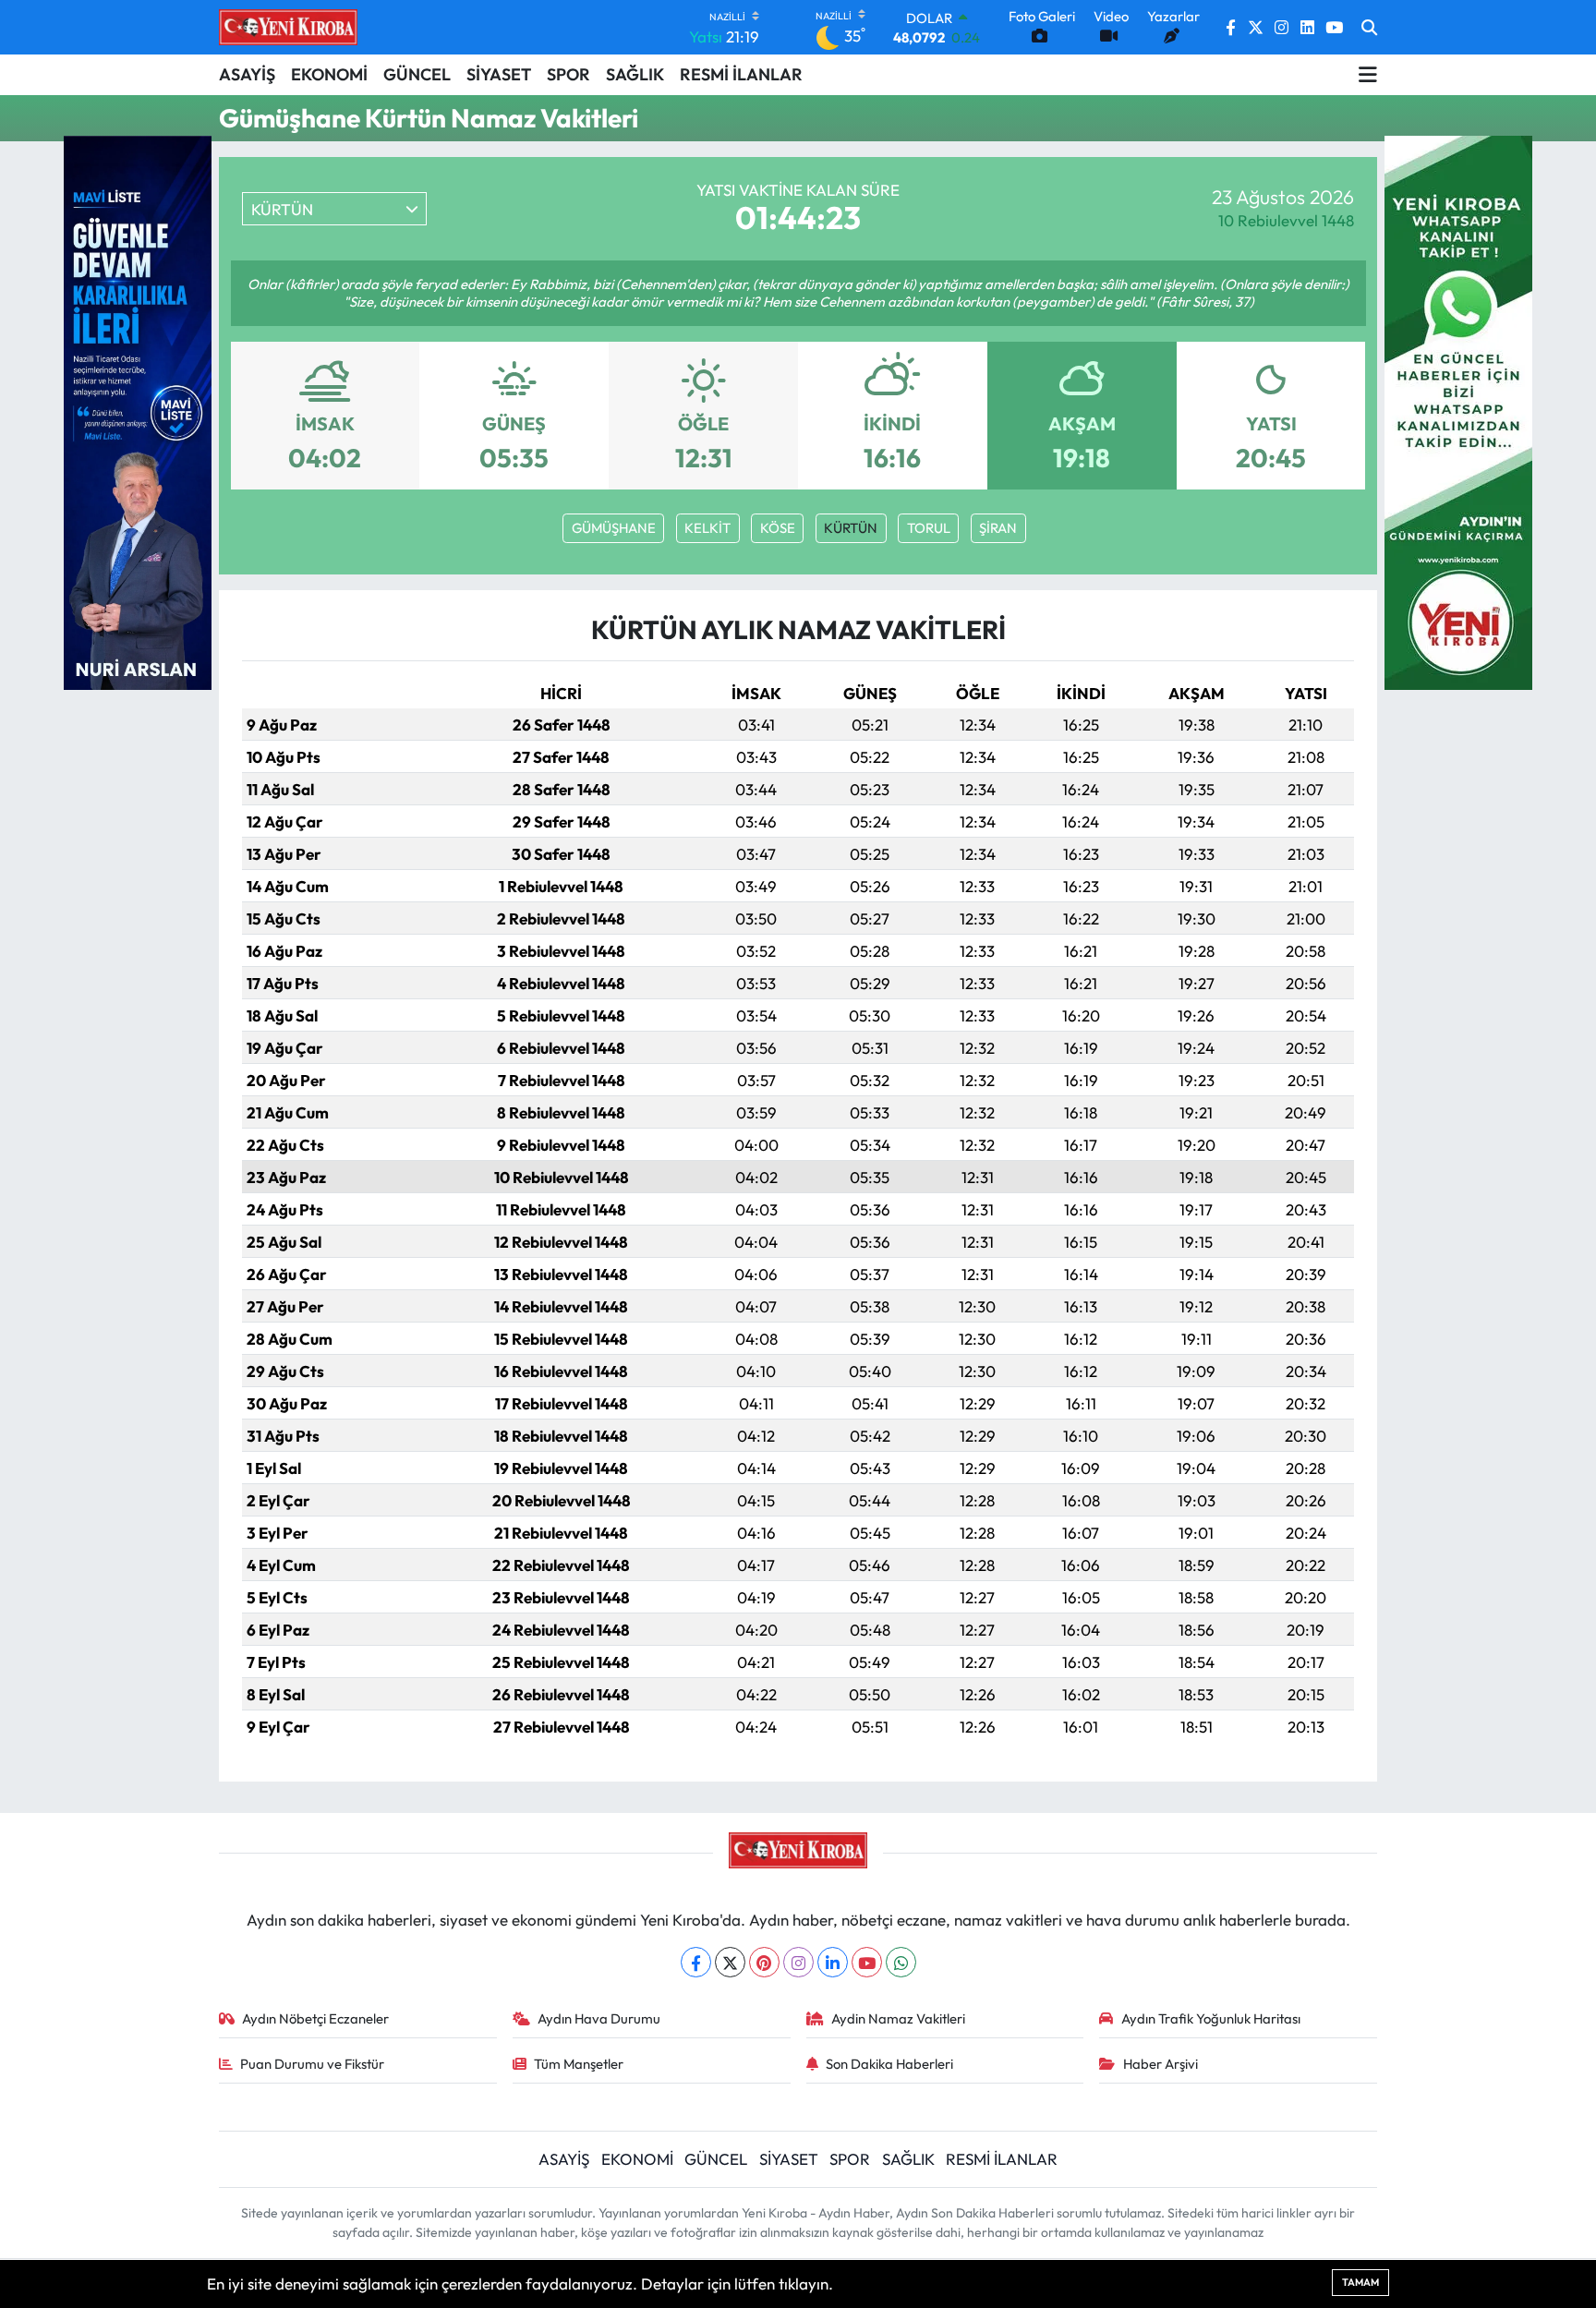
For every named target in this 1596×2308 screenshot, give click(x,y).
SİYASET (499, 74)
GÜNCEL (417, 74)
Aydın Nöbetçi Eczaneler (315, 2018)
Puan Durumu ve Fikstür (312, 2064)
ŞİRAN (998, 528)
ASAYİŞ (247, 74)
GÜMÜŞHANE (614, 528)
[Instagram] (798, 1962)
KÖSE (778, 528)
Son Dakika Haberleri (889, 2064)
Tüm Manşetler (579, 2064)
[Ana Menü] (1368, 75)
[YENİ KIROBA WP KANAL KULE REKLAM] (1458, 411)
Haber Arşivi (1161, 2064)
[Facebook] (696, 1962)
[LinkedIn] (833, 1962)
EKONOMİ (329, 74)
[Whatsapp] (901, 1962)
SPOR (568, 74)
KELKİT (707, 528)
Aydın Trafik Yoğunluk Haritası (1211, 2018)
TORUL (929, 528)
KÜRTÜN (851, 528)
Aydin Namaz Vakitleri (898, 2018)
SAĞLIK (635, 74)
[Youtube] (867, 1962)
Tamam (1360, 2282)
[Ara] (1369, 28)
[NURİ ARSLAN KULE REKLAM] (138, 411)
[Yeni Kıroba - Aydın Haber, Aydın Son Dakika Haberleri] (288, 27)
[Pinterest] (764, 1962)
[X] (730, 1962)
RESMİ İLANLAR (741, 74)
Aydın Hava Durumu (599, 2018)
